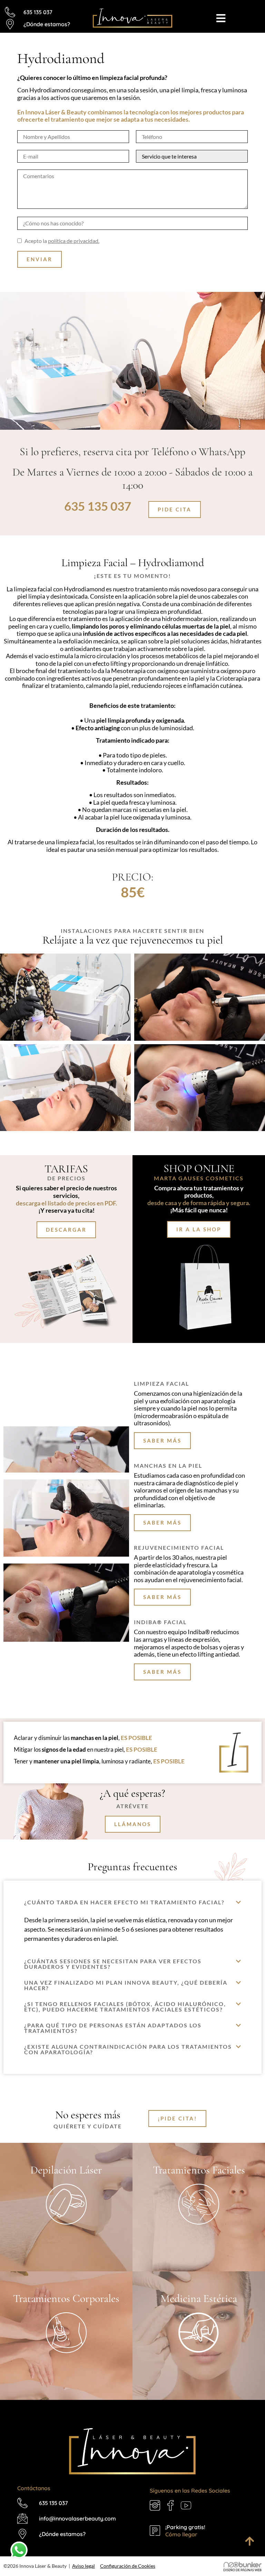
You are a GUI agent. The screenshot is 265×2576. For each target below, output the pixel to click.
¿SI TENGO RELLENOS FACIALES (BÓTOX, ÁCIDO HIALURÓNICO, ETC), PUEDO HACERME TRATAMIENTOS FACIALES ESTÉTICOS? (125, 2007)
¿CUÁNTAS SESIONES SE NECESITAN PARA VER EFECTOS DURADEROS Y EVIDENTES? (113, 1964)
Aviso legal (84, 2566)
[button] (132, 1902)
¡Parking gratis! (185, 2527)
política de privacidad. (74, 241)
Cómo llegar (181, 2534)
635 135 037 (98, 506)
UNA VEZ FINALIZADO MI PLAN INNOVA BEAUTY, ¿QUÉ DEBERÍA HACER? (126, 1985)
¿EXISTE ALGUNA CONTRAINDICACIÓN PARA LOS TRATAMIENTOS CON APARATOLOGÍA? (128, 2049)
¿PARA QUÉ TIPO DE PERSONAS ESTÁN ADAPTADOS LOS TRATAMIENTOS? (113, 2028)
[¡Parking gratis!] (155, 2531)
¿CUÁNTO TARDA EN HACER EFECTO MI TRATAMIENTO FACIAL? (124, 1902)
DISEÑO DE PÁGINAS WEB (242, 2570)
